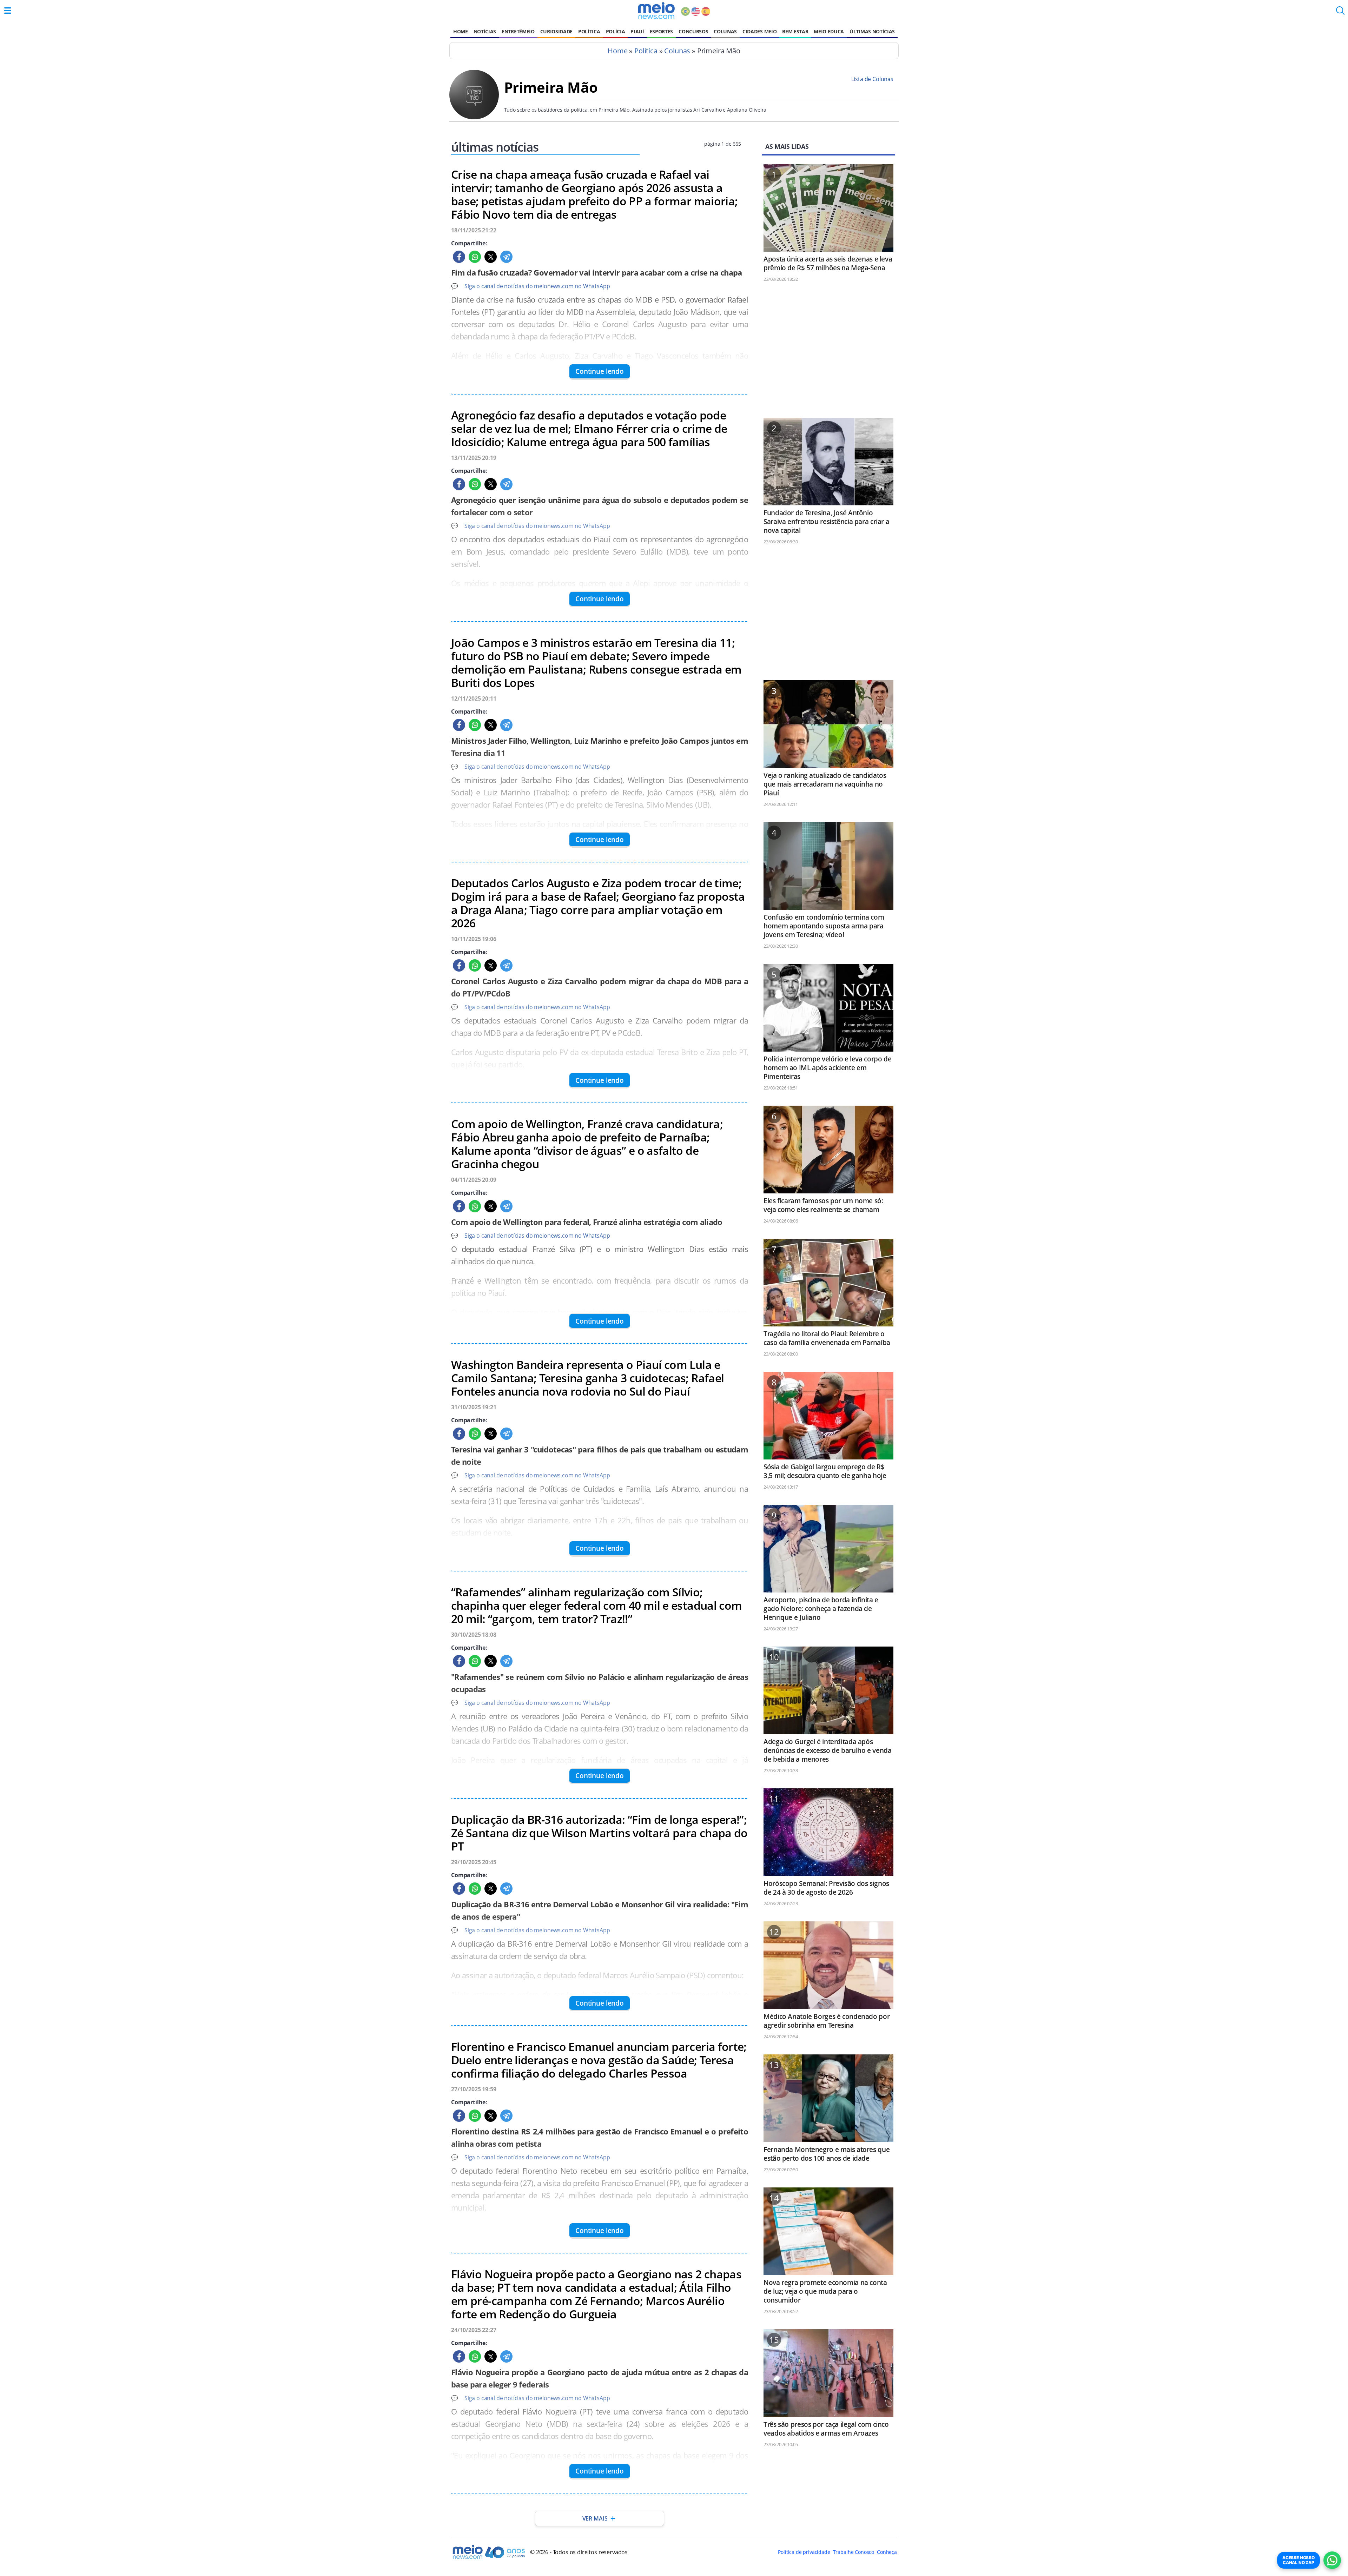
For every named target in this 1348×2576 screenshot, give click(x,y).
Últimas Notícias (872, 31)
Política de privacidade (804, 2552)
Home (461, 31)
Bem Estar (795, 31)
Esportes (661, 31)
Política (589, 31)
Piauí (637, 31)
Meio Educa (829, 31)
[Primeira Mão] (474, 117)
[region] (828, 353)
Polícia (616, 31)
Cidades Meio (759, 31)
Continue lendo (600, 371)
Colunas (725, 31)
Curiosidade (556, 31)
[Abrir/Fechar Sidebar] (8, 11)
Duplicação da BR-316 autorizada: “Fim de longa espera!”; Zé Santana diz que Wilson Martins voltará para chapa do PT (599, 1833)
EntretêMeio (518, 31)
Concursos (693, 31)
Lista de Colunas (872, 79)
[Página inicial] (656, 11)
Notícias (485, 31)
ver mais (595, 2518)
